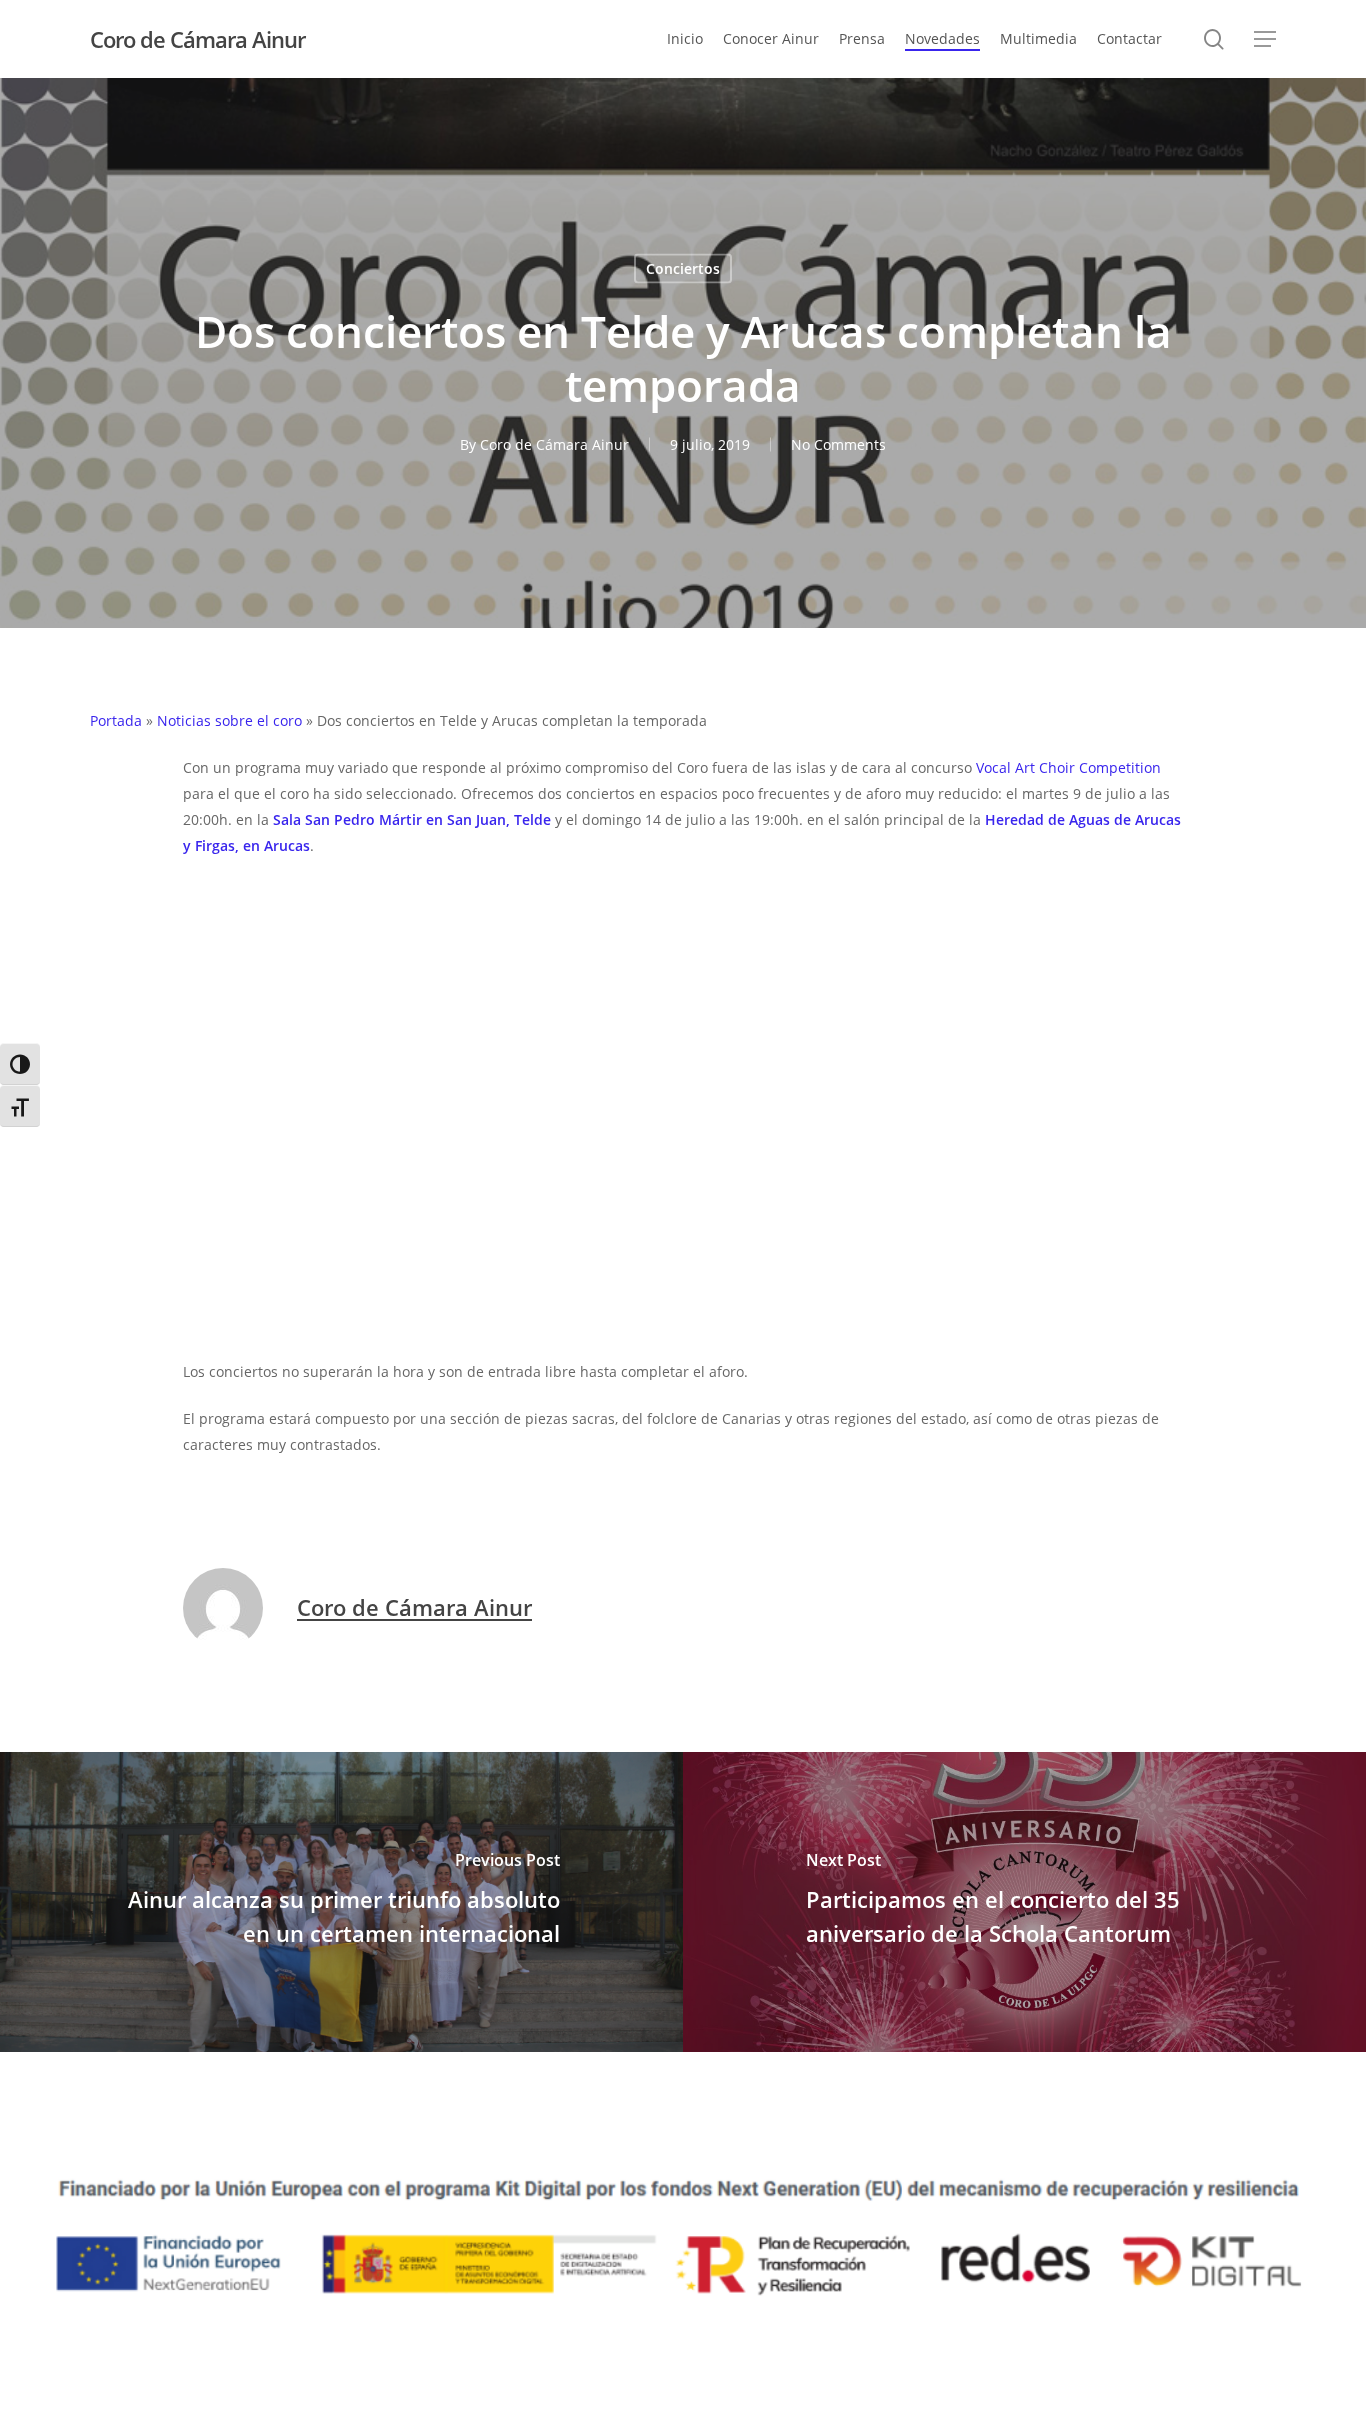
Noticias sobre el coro (229, 720)
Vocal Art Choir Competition (1068, 767)
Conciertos (683, 268)
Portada (116, 720)
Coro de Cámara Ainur (197, 39)
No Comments (838, 444)
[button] (1265, 39)
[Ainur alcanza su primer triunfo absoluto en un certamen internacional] (341, 1902)
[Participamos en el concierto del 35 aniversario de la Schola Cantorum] (1024, 1902)
